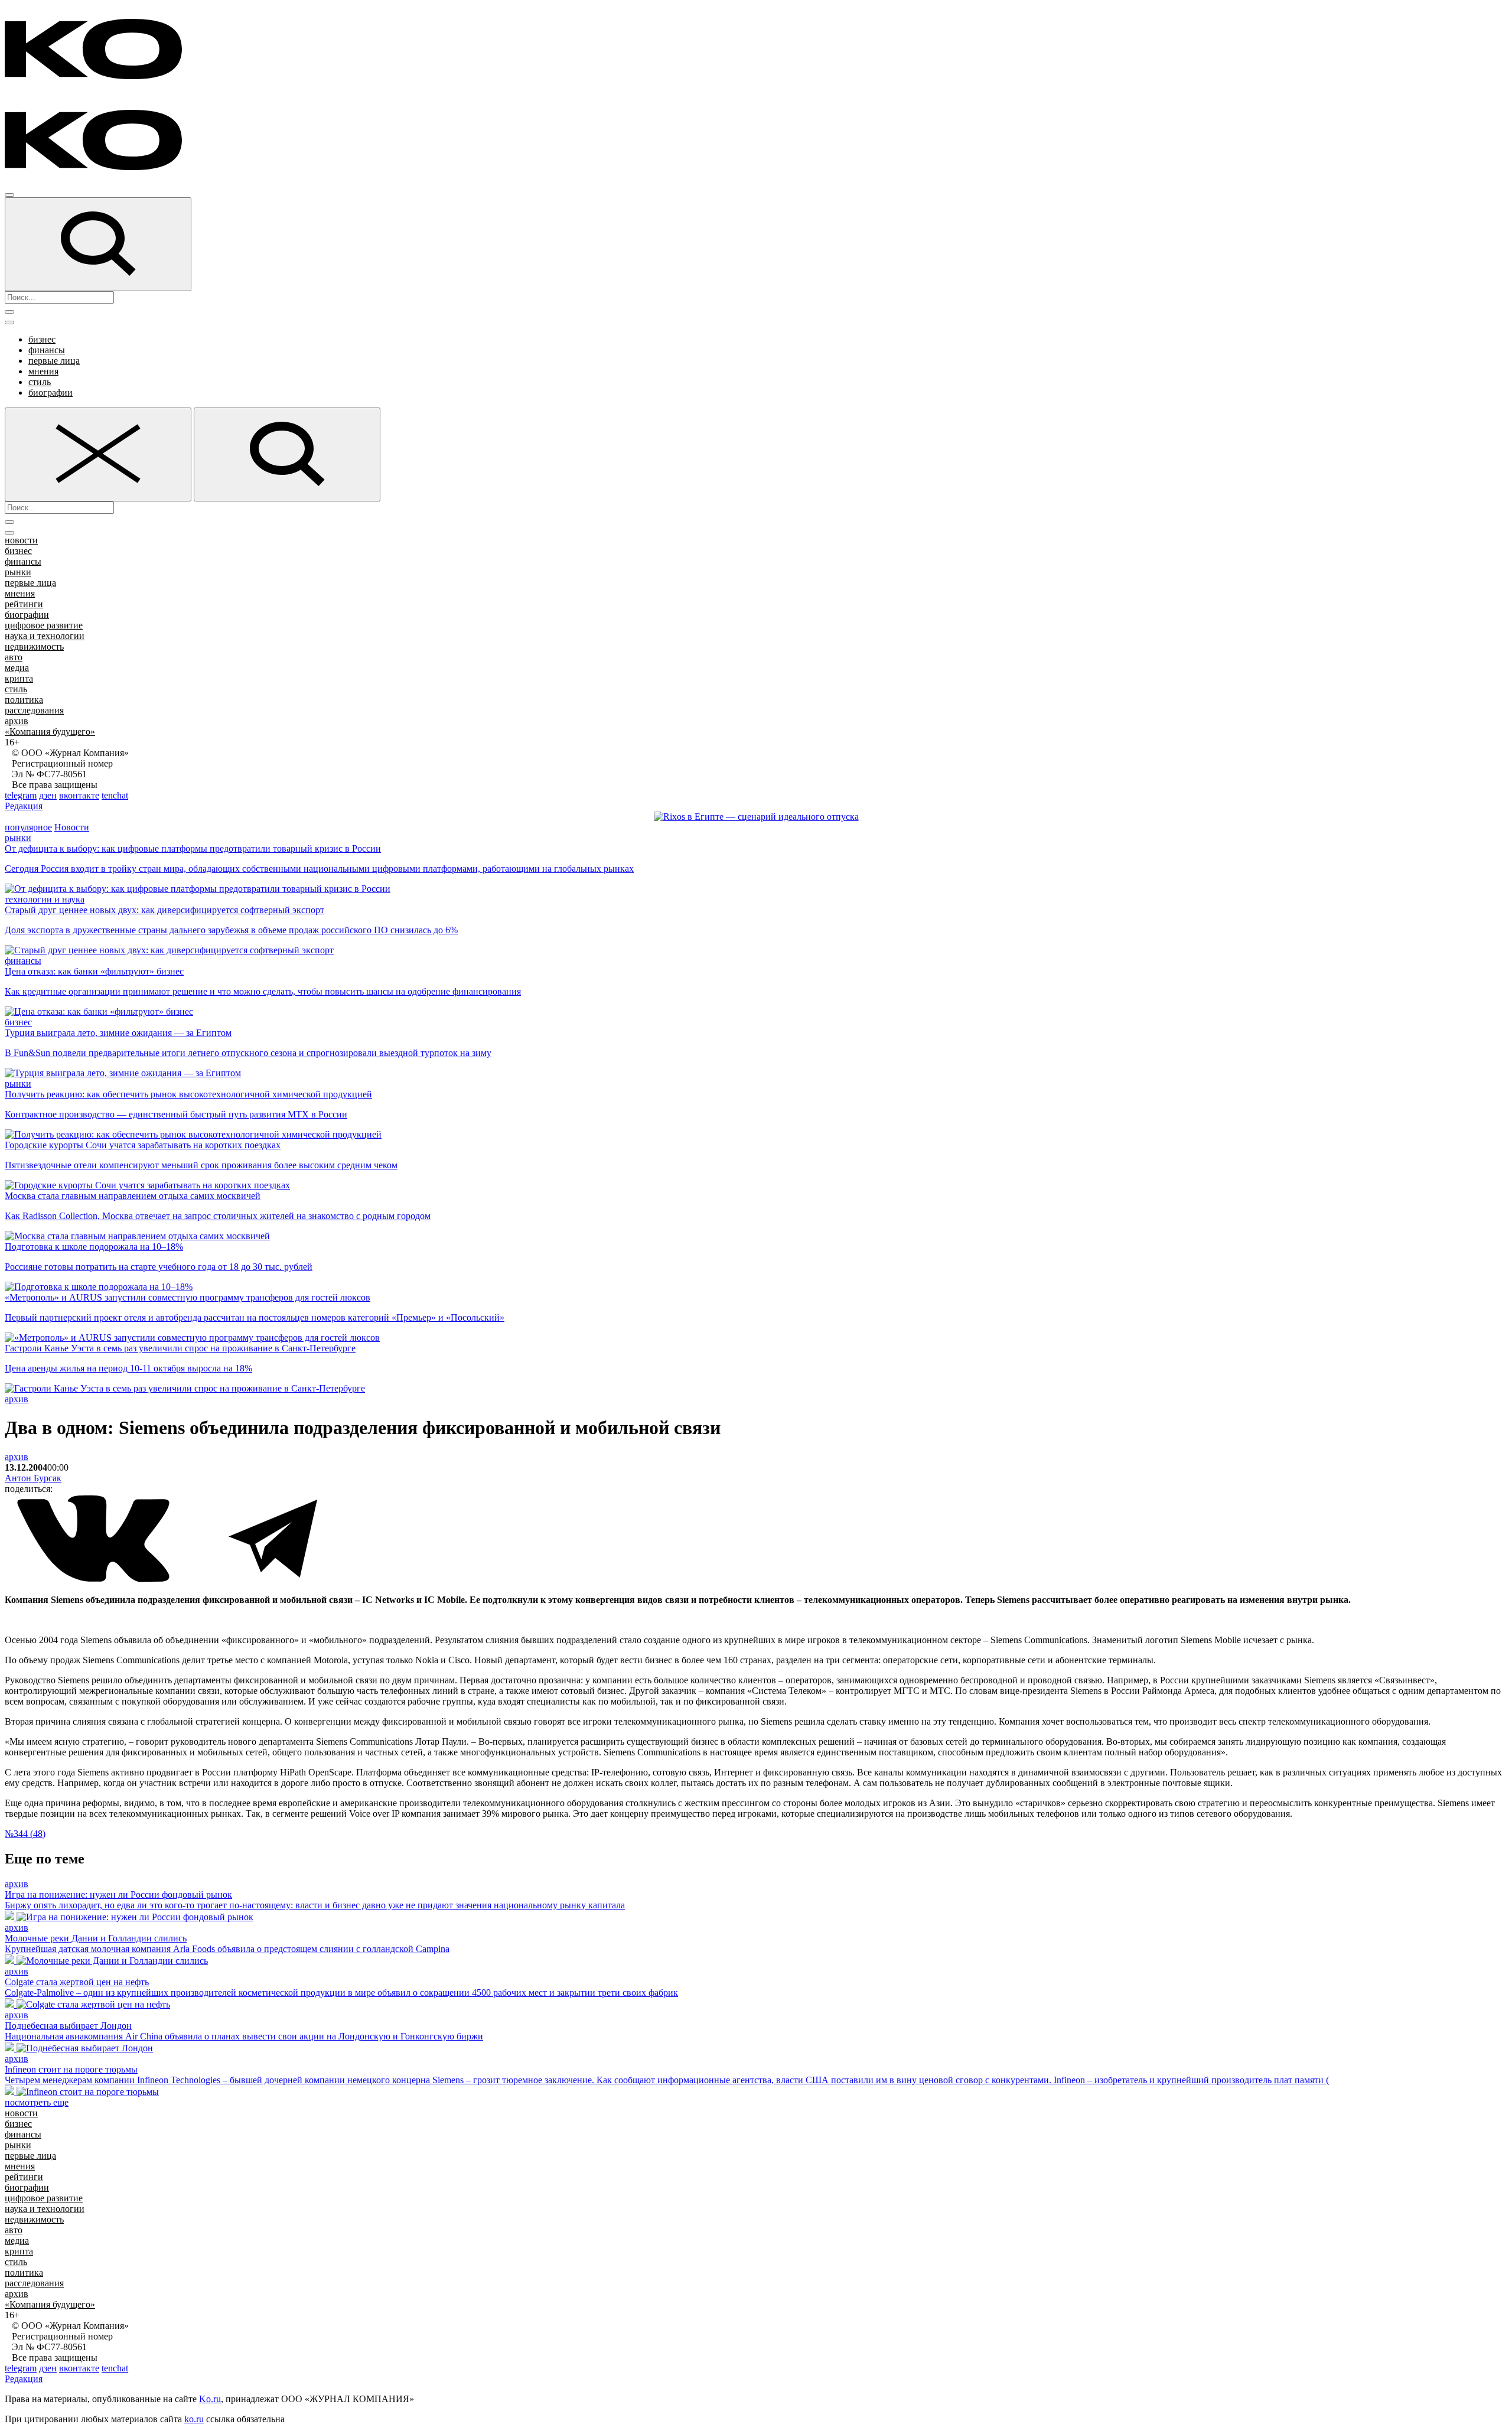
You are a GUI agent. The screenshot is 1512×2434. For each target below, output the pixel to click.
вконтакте (79, 795)
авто (14, 657)
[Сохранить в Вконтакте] (94, 1580)
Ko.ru (210, 2399)
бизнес (42, 339)
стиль (40, 382)
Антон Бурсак (33, 1478)
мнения (43, 371)
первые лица (54, 361)
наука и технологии (45, 636)
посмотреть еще (37, 2102)
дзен (48, 795)
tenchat (115, 795)
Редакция (24, 806)
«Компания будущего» (50, 731)
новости (21, 540)
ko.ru (194, 2419)
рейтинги (24, 604)
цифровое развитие (44, 625)
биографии (50, 392)
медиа (17, 668)
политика (24, 700)
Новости (72, 827)
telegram (21, 795)
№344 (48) (25, 1834)
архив (17, 721)
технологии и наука (45, 899)
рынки (18, 572)
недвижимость (34, 646)
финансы (47, 350)
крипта (19, 678)
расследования (34, 710)
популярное (28, 827)
